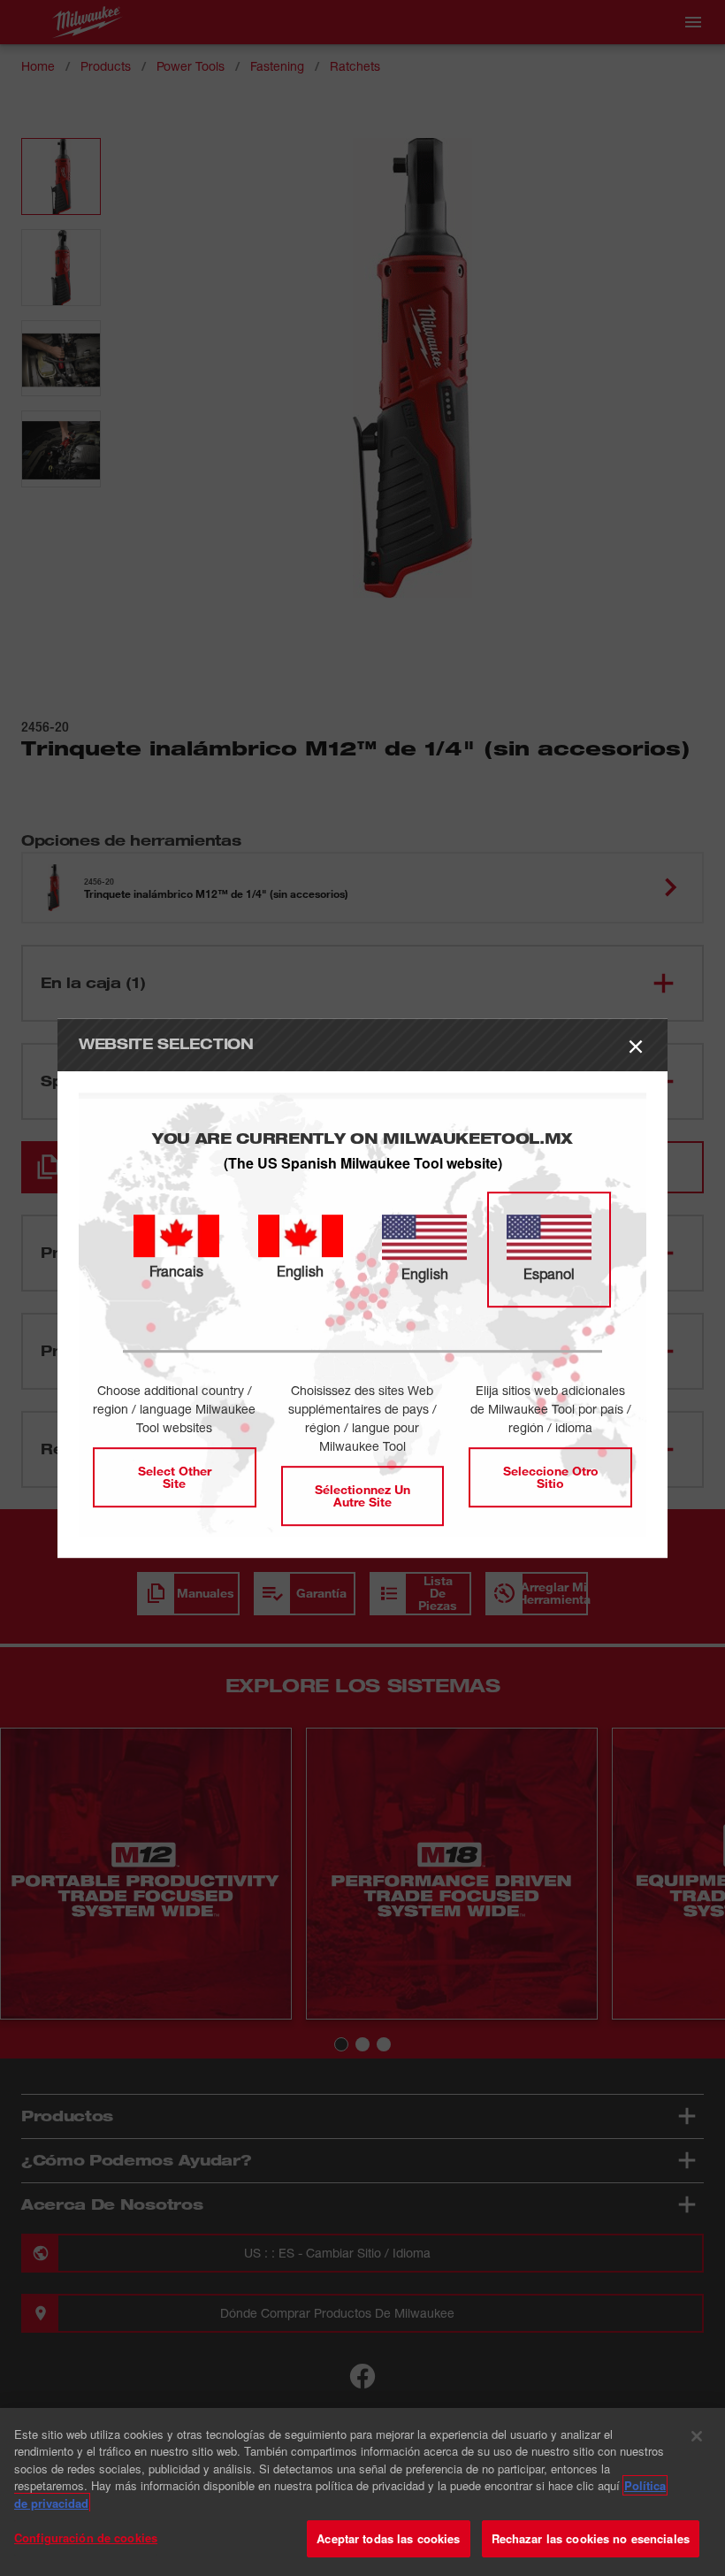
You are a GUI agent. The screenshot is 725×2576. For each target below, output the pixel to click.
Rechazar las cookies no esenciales (591, 2538)
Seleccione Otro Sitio (551, 1477)
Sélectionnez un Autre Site (362, 1495)
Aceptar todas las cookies (388, 2538)
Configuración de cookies (86, 2538)
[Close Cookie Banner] (697, 2436)
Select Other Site (175, 1477)
